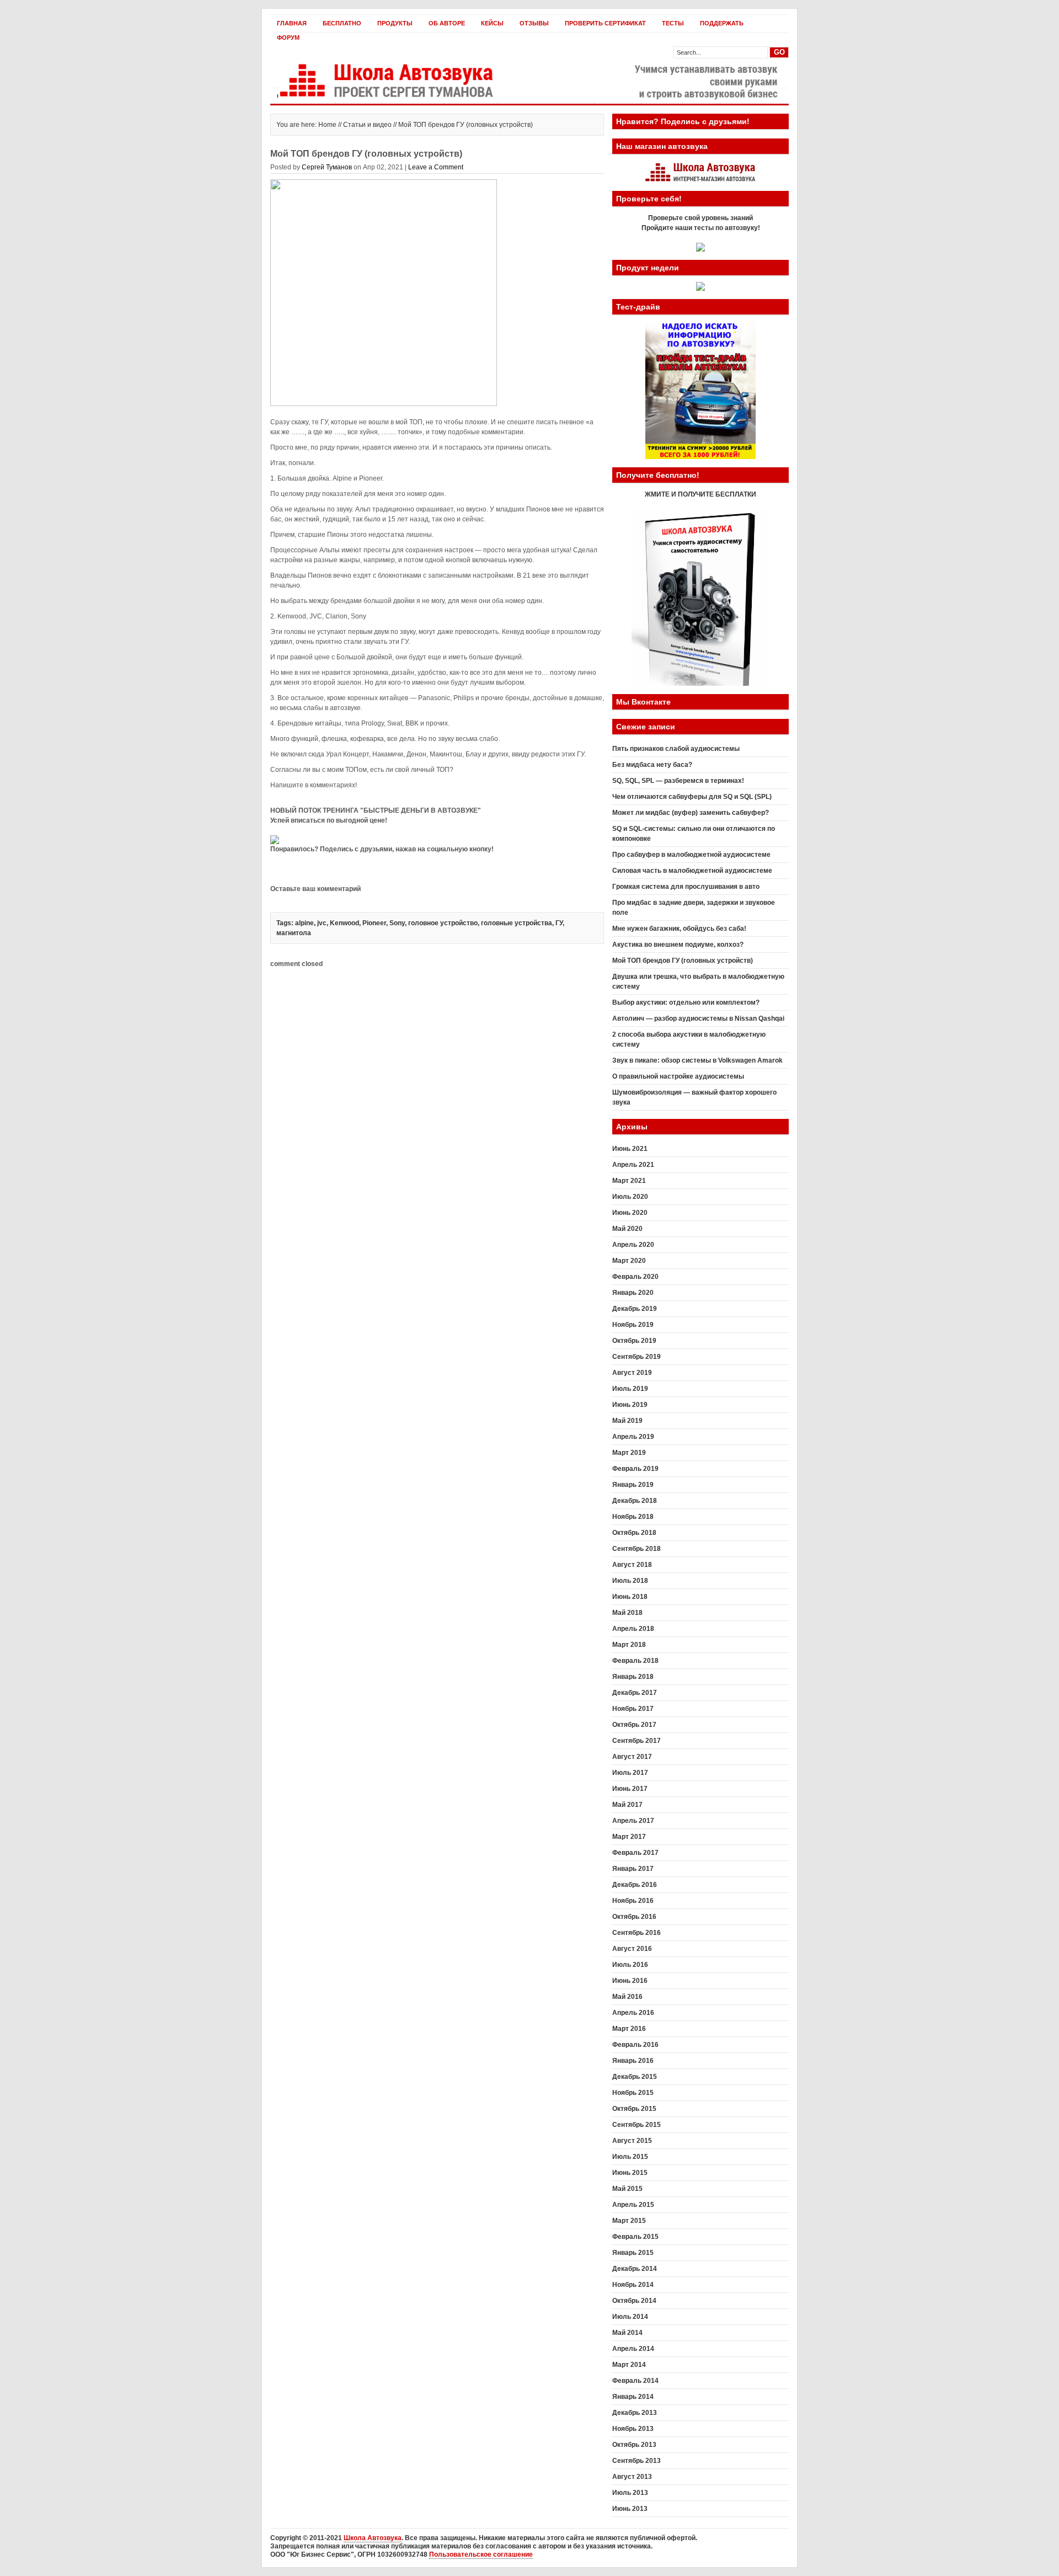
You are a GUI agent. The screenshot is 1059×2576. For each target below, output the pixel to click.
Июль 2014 (630, 2317)
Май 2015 (627, 2189)
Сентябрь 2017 (637, 1741)
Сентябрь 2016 (637, 1933)
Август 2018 (632, 1565)
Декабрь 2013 (635, 2413)
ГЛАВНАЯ (292, 23)
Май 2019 (627, 1421)
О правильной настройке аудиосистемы (678, 1076)
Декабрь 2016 (635, 1885)
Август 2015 (632, 2141)
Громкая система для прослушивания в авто (686, 887)
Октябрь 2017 (634, 1725)
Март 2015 (629, 2221)
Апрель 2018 (633, 1629)
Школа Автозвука (373, 2538)
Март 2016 (629, 2029)
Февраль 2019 (635, 1469)
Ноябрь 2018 (633, 1517)
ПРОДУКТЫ (395, 23)
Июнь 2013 (630, 2509)
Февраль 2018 (635, 1661)
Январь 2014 (633, 2397)
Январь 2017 (633, 1869)
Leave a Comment (436, 167)
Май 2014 (627, 2333)
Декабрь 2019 (635, 1309)
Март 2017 (629, 1837)
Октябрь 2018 (634, 1533)
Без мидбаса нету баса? (652, 765)
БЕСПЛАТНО (342, 23)
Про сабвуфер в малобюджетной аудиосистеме (691, 855)
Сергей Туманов (327, 167)
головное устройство (443, 923)
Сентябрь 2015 (637, 2125)
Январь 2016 (633, 2061)
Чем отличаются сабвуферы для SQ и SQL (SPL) (692, 797)
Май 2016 (627, 1997)
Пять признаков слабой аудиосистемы (676, 749)
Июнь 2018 (630, 1597)
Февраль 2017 (635, 1853)
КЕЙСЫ (492, 23)
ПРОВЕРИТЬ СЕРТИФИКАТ (605, 23)
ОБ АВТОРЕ (447, 23)
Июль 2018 (630, 1581)
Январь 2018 (633, 1677)
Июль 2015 (630, 2157)
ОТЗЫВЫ (534, 23)
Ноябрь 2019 (633, 1325)
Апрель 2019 (633, 1437)
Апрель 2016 (633, 2013)
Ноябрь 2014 (633, 2285)
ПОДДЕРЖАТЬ (722, 23)
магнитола (294, 933)
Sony (397, 923)
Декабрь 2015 (635, 2077)
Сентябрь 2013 (637, 2461)
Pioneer (374, 923)
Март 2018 (629, 1645)
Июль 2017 (630, 1773)
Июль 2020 (630, 1197)
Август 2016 (632, 1949)
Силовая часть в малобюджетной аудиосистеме (692, 871)
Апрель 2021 (633, 1165)
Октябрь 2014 (634, 2301)
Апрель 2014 (633, 2349)
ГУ (559, 923)
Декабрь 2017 (635, 1693)
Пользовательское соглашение (481, 2554)
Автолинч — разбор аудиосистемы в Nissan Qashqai (698, 1018)
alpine (304, 923)
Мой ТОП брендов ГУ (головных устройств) (683, 961)
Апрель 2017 (633, 1821)
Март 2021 (629, 1181)
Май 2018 (627, 1613)
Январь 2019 (633, 1485)
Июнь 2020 (630, 1213)
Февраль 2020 (635, 1277)
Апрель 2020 (633, 1245)
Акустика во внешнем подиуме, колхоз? (678, 945)
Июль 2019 (630, 1389)
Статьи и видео (367, 125)
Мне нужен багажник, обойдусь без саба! (679, 929)
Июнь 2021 (630, 1149)
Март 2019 (629, 1453)
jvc (322, 923)
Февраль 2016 (635, 2045)
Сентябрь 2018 (637, 1549)
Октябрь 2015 (634, 2109)
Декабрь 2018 (635, 1501)
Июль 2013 (630, 2493)
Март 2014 (629, 2365)
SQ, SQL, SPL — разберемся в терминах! (678, 781)
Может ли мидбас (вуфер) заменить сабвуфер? (691, 813)
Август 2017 (632, 1757)
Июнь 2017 (630, 1789)
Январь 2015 (633, 2253)
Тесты (673, 23)
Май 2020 (627, 1229)
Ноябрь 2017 (633, 1709)
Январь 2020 (633, 1293)
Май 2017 (627, 1805)
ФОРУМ (288, 38)
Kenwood (344, 923)
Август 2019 (632, 1373)
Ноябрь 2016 (633, 1901)
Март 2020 (629, 1261)
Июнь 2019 (630, 1405)
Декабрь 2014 (635, 2269)
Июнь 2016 (630, 1981)
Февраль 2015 (635, 2237)
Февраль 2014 (635, 2381)
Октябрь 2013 (634, 2445)
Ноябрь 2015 (633, 2093)
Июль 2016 (630, 1965)
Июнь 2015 (630, 2173)
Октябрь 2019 (634, 1341)
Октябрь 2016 (634, 1917)
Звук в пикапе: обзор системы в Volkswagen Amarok (697, 1060)
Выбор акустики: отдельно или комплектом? (686, 1002)
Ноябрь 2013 (633, 2429)
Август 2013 (632, 2477)
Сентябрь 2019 (637, 1357)
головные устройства (517, 923)
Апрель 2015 (633, 2205)
